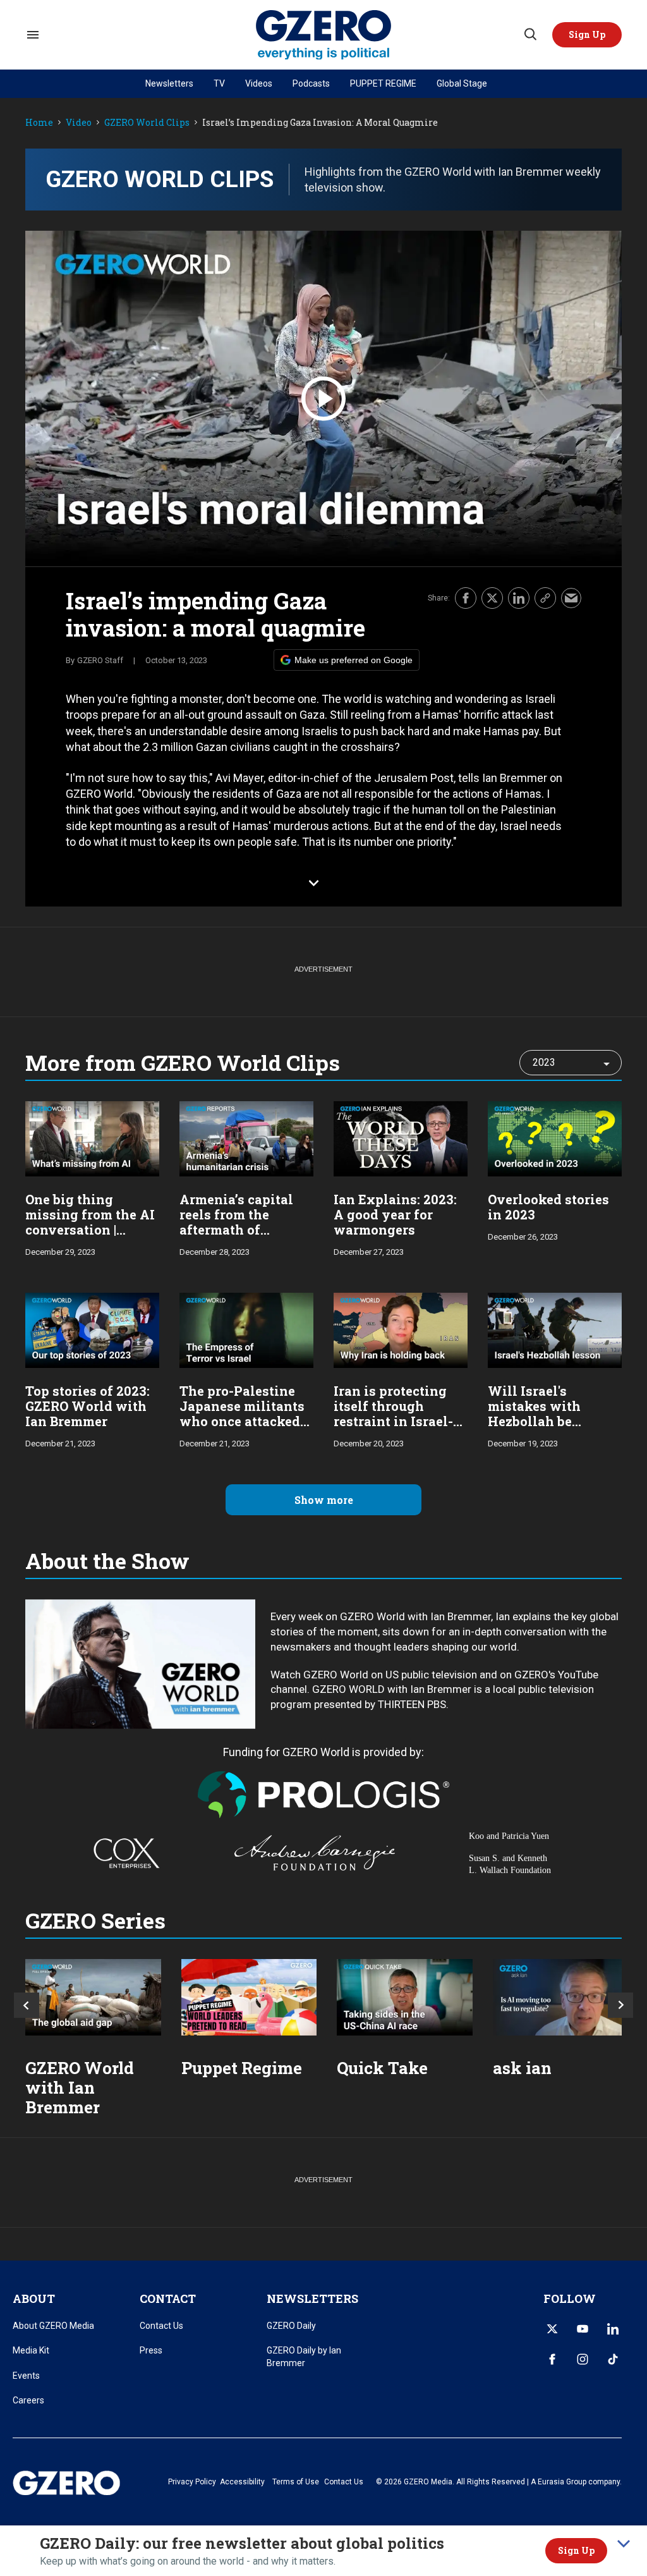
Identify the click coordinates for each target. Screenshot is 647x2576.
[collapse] (624, 2544)
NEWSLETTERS (312, 2298)
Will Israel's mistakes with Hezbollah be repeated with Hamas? (534, 1421)
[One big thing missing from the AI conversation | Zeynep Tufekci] (92, 1138)
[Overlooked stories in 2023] (555, 1138)
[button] (587, 35)
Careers (28, 2400)
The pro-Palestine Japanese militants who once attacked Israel (242, 1413)
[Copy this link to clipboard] (545, 598)
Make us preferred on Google (354, 660)
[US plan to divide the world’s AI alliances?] (405, 1997)
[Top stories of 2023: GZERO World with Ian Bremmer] (92, 1329)
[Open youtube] (583, 2329)
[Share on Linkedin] (519, 598)
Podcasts (311, 83)
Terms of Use (296, 2482)
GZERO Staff (100, 660)
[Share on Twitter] (492, 598)
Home (39, 123)
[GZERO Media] (324, 35)
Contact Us (161, 2326)
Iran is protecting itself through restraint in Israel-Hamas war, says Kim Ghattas (393, 1421)
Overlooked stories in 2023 (548, 1207)
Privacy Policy (192, 2482)
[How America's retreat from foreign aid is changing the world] (93, 1997)
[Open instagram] (583, 2359)
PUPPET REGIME (383, 83)
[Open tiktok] (613, 2359)
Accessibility (242, 2482)
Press (151, 2350)
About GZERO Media (53, 2326)
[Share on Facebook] (466, 598)
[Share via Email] (571, 598)
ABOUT (34, 2298)
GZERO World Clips (147, 123)
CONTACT (168, 2298)
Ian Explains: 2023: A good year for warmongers (395, 1214)
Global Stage (462, 83)
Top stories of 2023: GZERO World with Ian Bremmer (88, 1406)
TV (219, 83)
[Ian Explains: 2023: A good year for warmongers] (401, 1138)
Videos (259, 83)
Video (79, 123)
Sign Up (576, 2550)
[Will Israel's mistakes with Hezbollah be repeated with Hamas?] (555, 1329)
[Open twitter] (552, 2329)
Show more (324, 1500)
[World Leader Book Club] (249, 1997)
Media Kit (31, 2350)
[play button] (323, 399)
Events (26, 2376)
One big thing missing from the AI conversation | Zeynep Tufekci (90, 1222)
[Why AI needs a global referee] (561, 1997)
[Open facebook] (552, 2359)
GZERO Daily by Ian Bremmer (304, 2357)
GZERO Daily (291, 2326)
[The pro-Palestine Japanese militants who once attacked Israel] (246, 1329)
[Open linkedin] (613, 2329)
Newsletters (169, 83)
